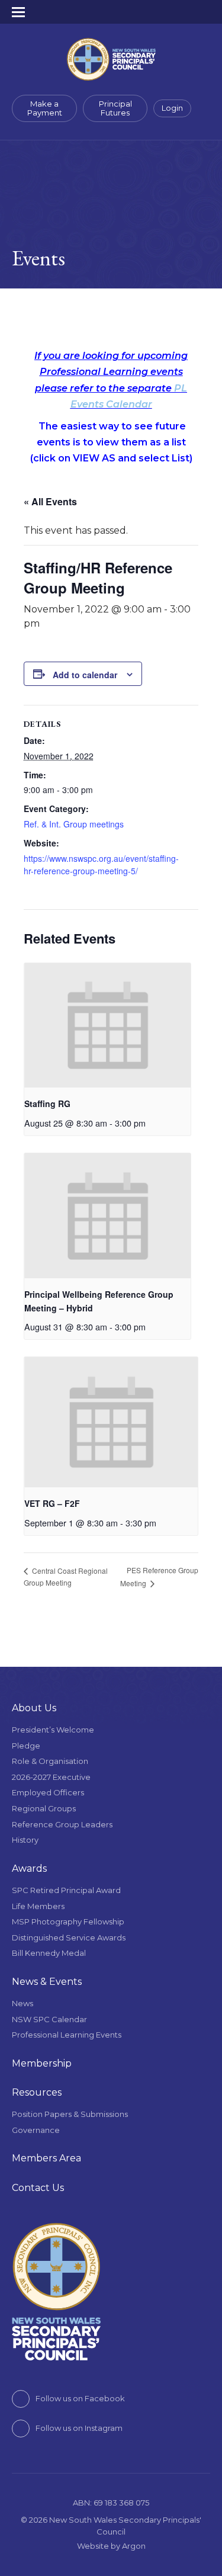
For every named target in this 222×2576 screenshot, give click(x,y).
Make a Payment (45, 108)
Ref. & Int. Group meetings (74, 824)
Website (93, 2546)
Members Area (46, 2158)
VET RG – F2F (52, 1503)
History (25, 1840)
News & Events (47, 1982)
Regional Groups (44, 1808)
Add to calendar (85, 675)
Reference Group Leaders (62, 1824)
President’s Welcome (53, 1730)
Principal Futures (115, 108)
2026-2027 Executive (51, 1777)
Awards (29, 1868)
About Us (34, 1708)
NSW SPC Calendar (49, 2019)
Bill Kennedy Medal (49, 1953)
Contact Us (38, 2188)
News (22, 2003)
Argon (134, 2546)
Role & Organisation (50, 1761)
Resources (37, 2092)
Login (172, 108)
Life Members (38, 1906)
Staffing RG (47, 1103)
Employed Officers (48, 1792)
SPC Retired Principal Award (66, 1890)
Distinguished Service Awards (69, 1937)
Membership (42, 2063)
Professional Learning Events (67, 2035)
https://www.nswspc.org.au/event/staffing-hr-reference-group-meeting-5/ (101, 864)
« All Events (50, 501)
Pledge (26, 1746)
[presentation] (107, 1026)
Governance (36, 2130)
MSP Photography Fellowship (68, 1921)
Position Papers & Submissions (70, 2114)
